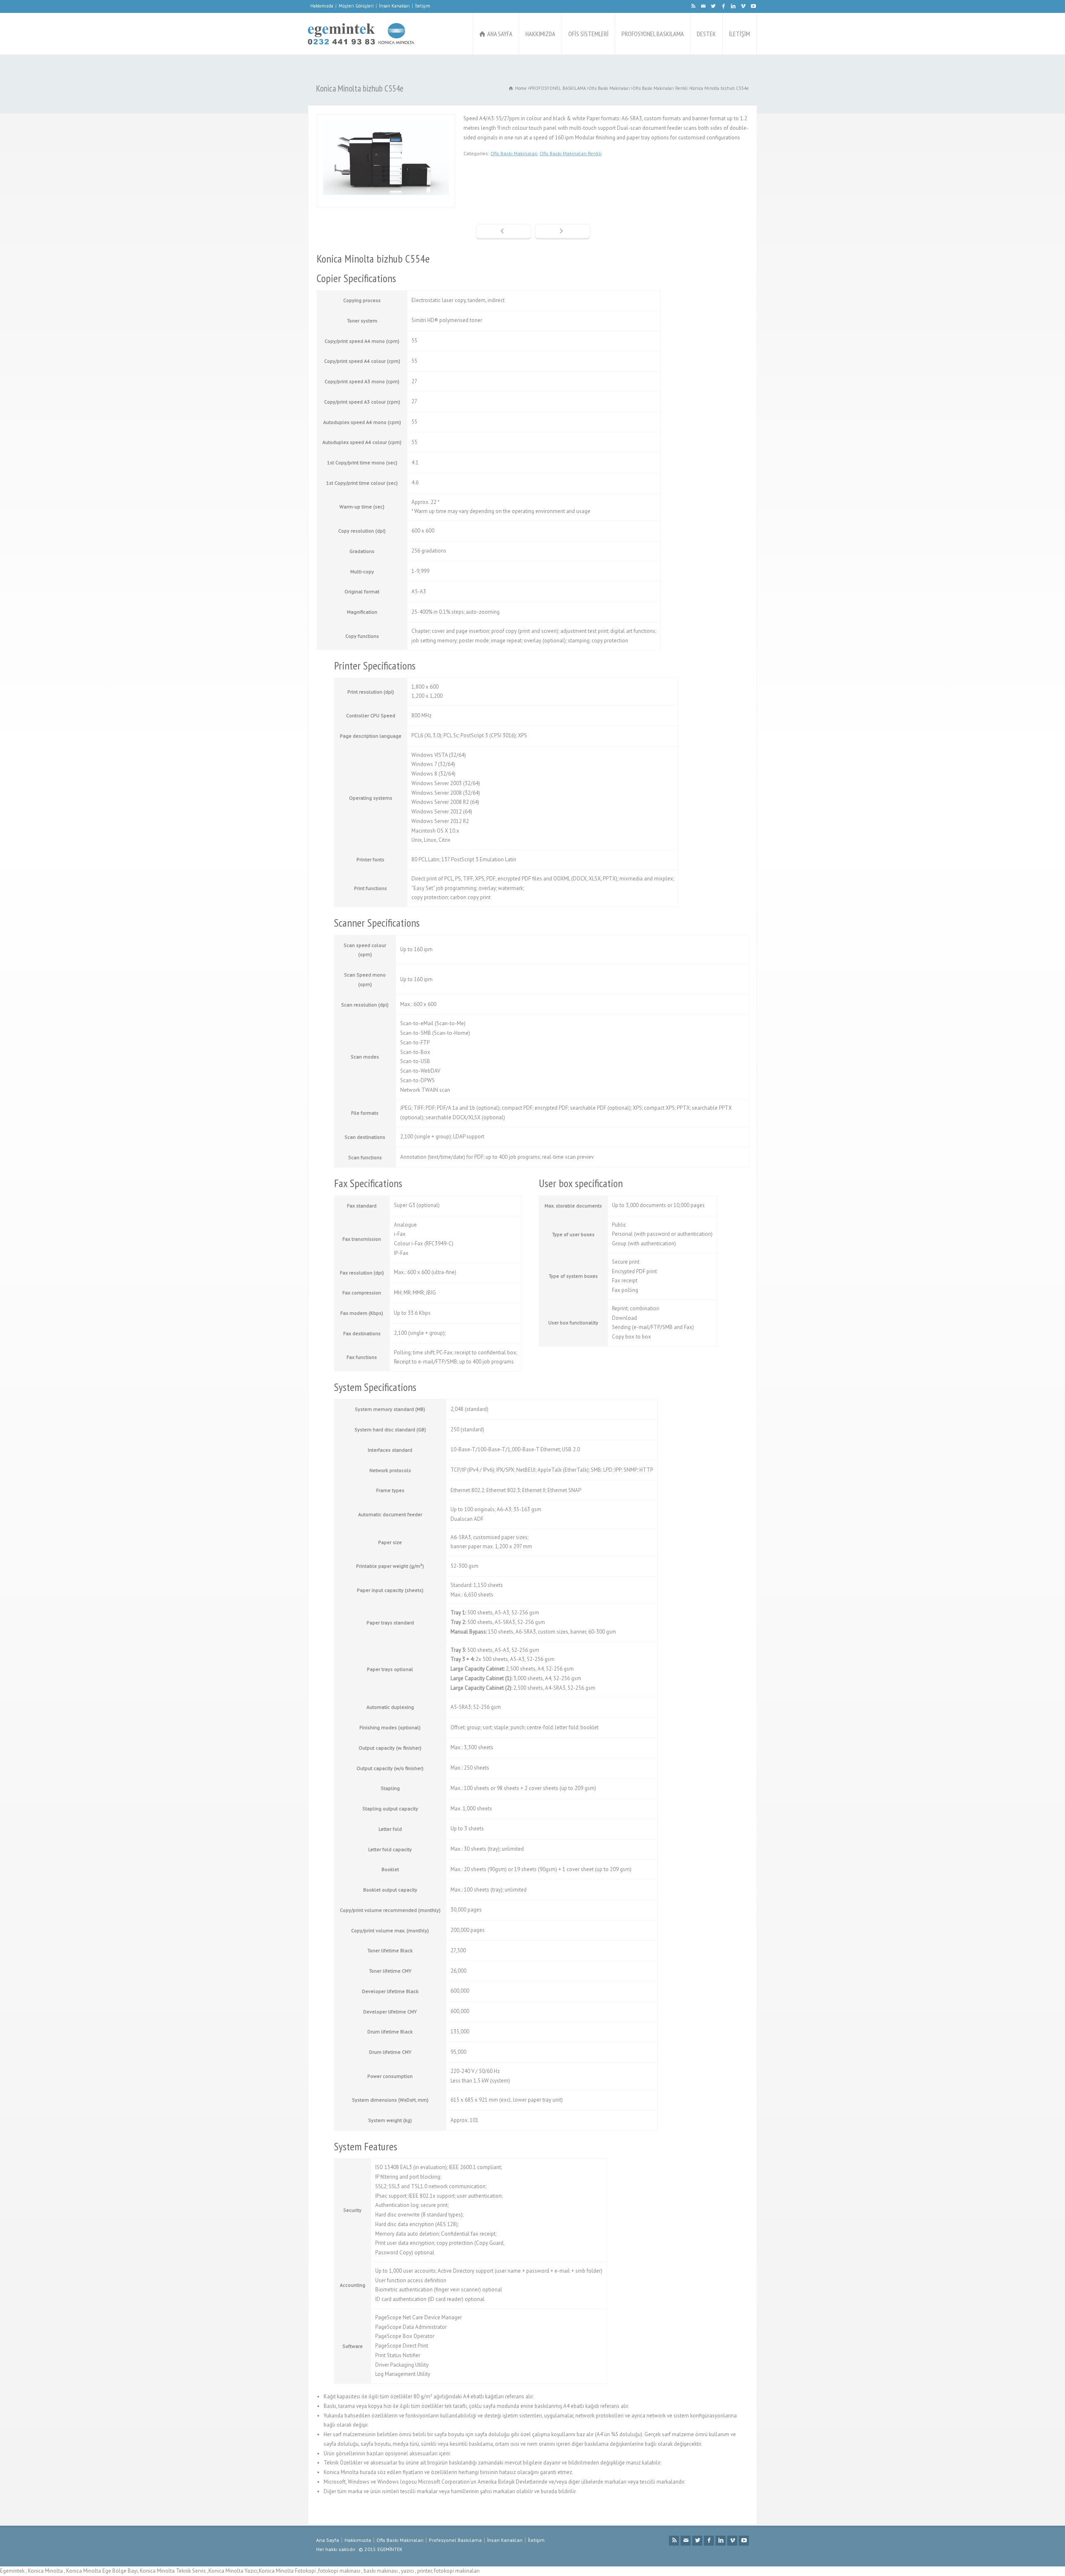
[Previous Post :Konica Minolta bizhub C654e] (503, 232)
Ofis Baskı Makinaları (514, 153)
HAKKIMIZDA (540, 34)
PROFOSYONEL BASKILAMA (653, 34)
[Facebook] (723, 6)
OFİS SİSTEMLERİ (588, 34)
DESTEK (706, 34)
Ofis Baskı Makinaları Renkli (571, 153)
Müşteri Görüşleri (356, 6)
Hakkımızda (322, 6)
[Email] (703, 6)
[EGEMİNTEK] (361, 34)
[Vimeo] (743, 6)
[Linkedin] (733, 6)
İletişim (423, 6)
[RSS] (693, 6)
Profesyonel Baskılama (455, 2540)
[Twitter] (713, 6)
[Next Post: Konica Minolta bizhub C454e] (562, 232)
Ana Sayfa (328, 2540)
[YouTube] (753, 6)
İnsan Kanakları (394, 6)
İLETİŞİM (739, 34)
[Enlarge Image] (386, 119)
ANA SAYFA (500, 34)
